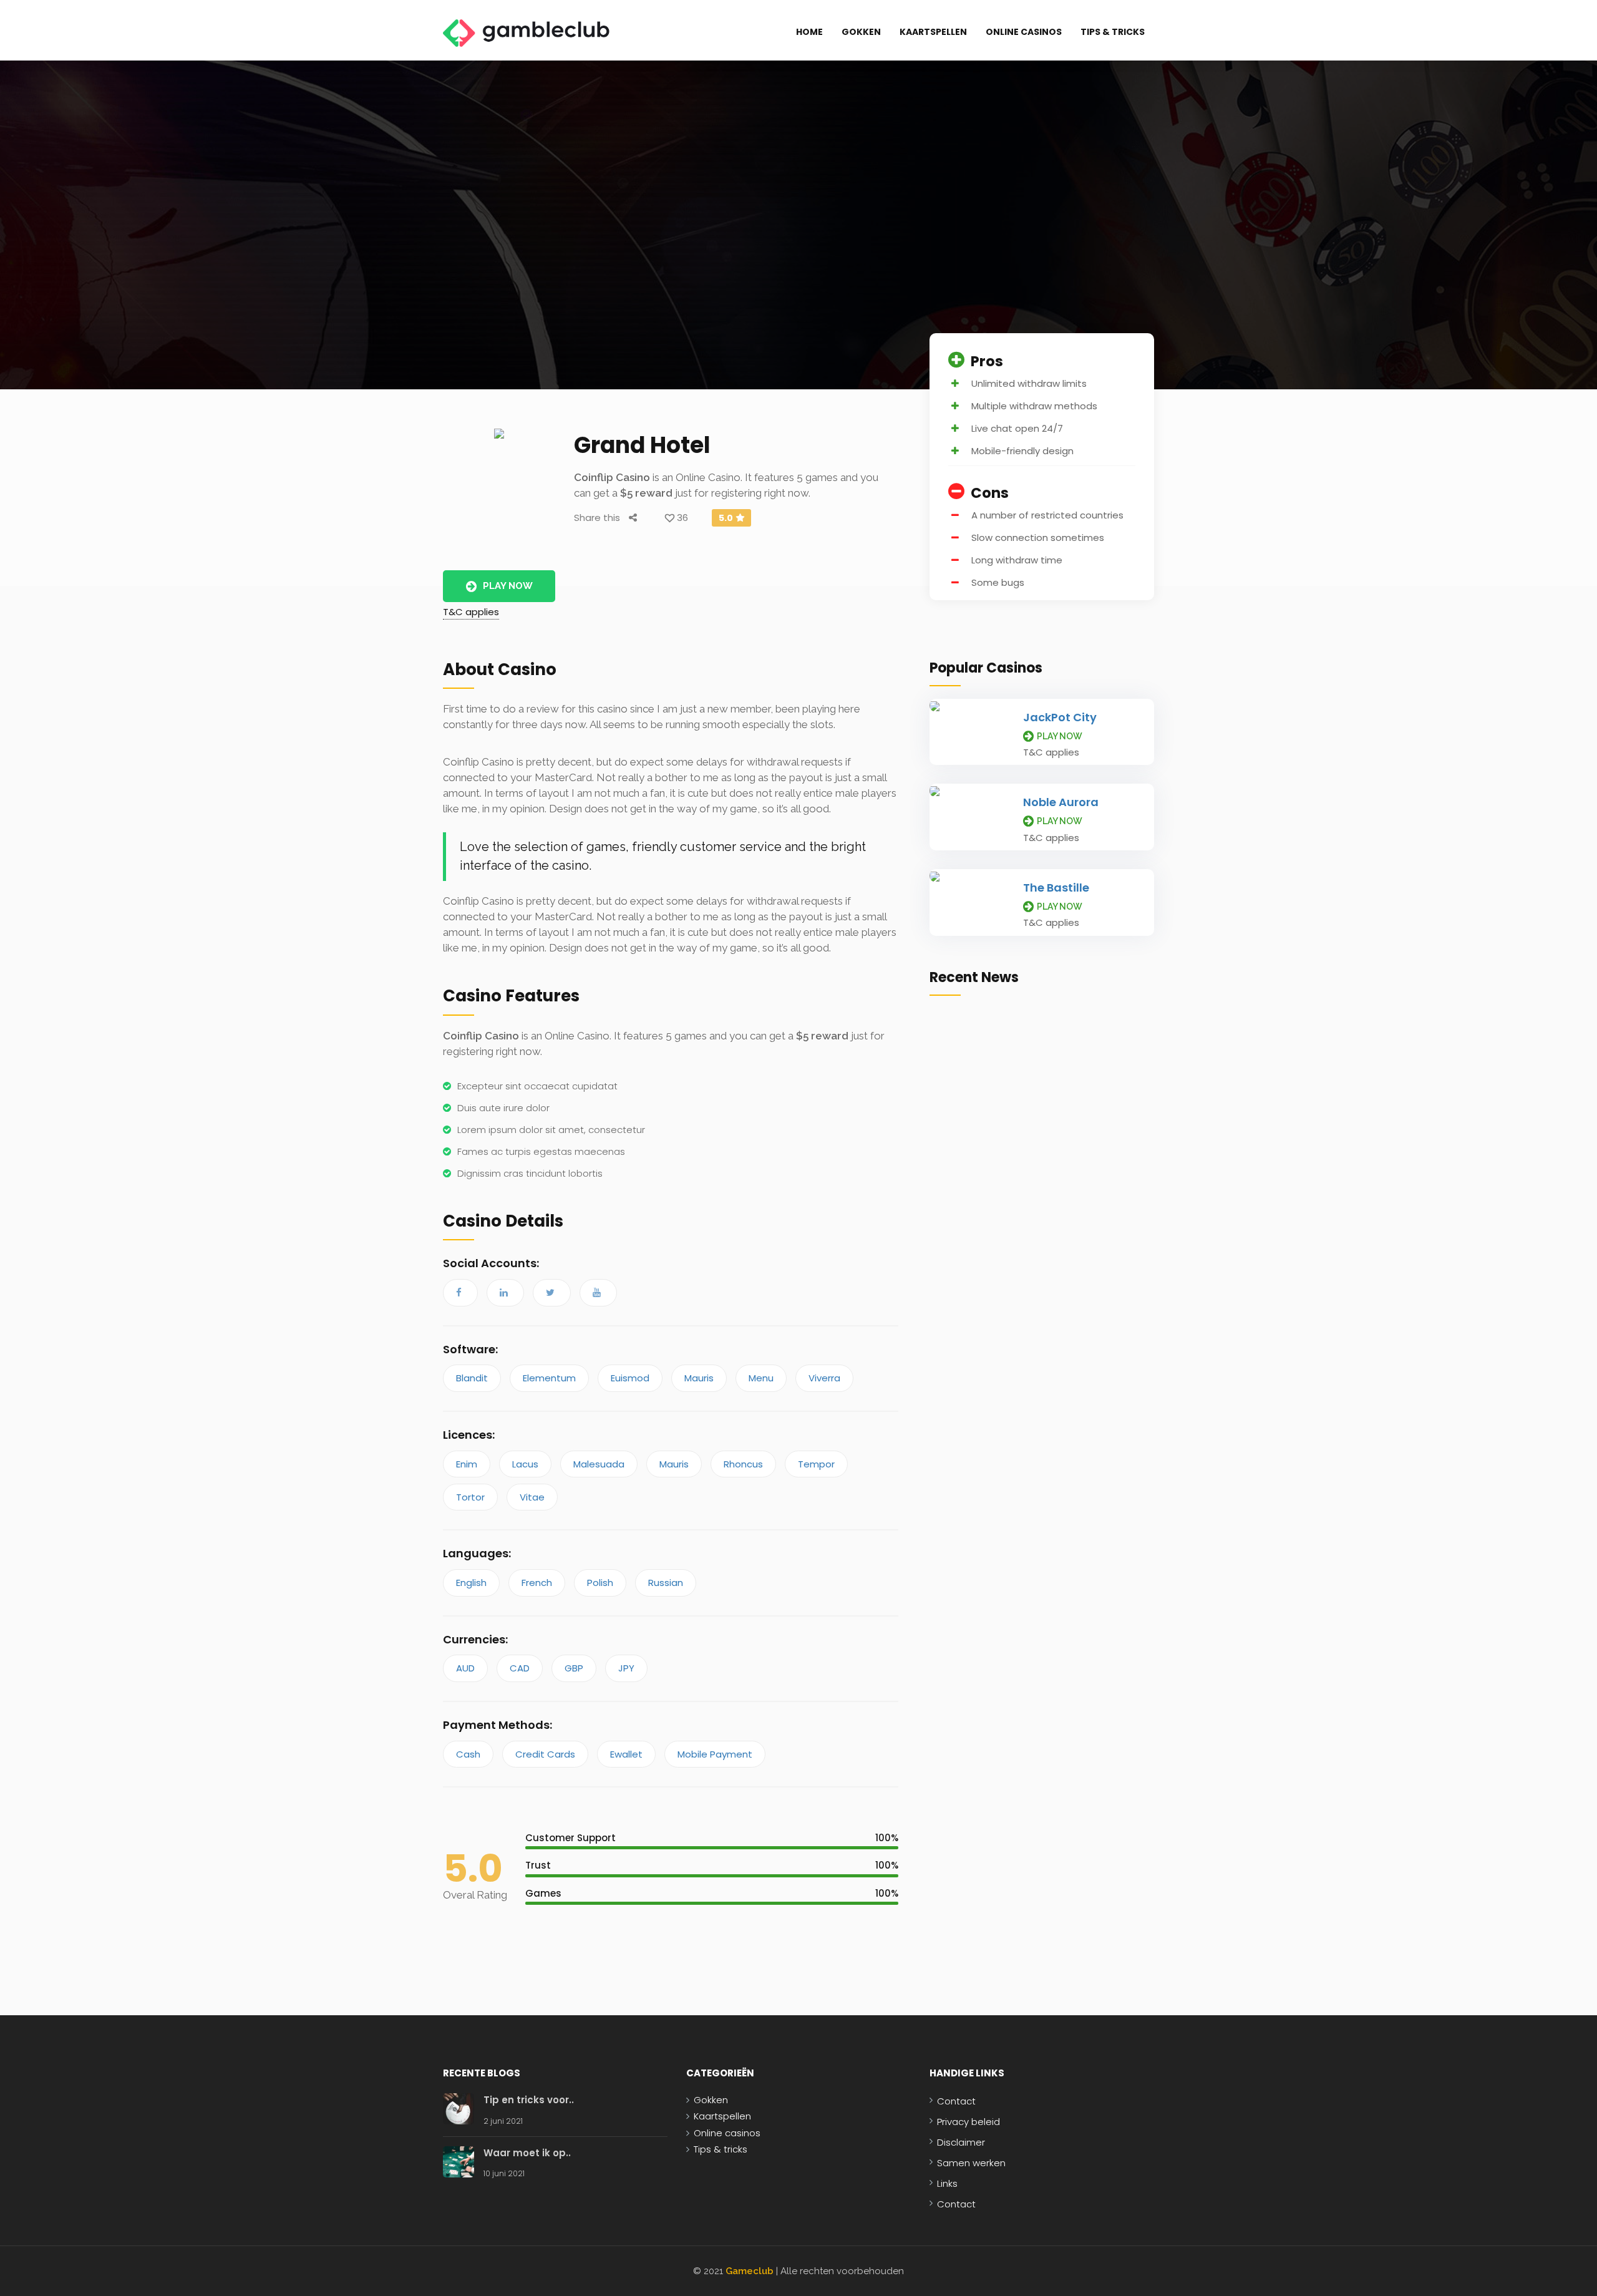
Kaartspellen (933, 32)
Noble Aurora (1061, 802)
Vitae (532, 1497)
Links (947, 2183)
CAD (520, 1668)
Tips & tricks (1113, 32)
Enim (467, 1464)
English (471, 1583)
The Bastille (1056, 888)
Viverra (824, 1378)
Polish (600, 1583)
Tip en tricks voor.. (529, 2100)
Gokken (861, 32)
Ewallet (626, 1754)
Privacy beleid (968, 2122)
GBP (574, 1668)
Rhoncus (743, 1464)
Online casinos (1024, 32)
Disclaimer (961, 2142)
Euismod (630, 1378)
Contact (956, 2101)
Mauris (699, 1378)
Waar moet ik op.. (527, 2153)
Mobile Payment (715, 1754)
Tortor (470, 1497)
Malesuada (599, 1464)
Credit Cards (545, 1754)
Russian (666, 1583)
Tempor (816, 1464)
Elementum (549, 1378)
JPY (626, 1668)
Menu (761, 1378)
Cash (468, 1754)
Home (809, 32)
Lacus (525, 1464)
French (537, 1583)
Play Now (508, 586)
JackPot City (1060, 717)
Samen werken (971, 2163)
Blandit (472, 1378)
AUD (465, 1668)
